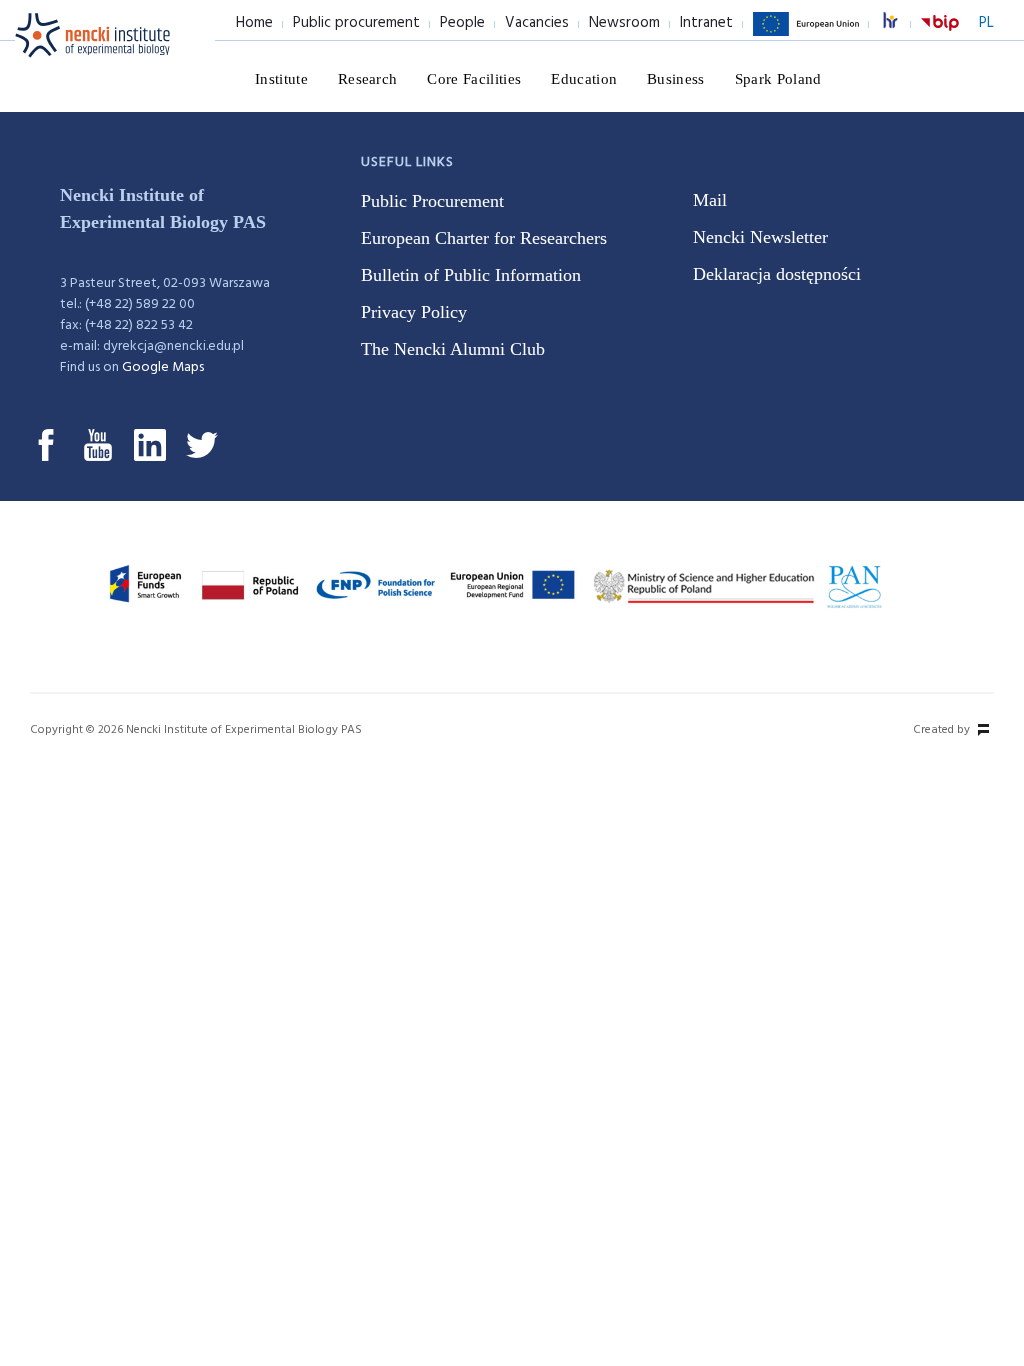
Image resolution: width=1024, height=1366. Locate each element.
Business (676, 79)
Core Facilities (474, 79)
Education (584, 79)
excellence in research (901, 23)
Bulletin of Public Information (471, 275)
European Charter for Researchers (484, 238)
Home (254, 23)
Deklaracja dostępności (777, 274)
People (462, 23)
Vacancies (537, 23)
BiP (940, 35)
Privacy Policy (414, 312)
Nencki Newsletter (760, 237)
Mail (710, 200)
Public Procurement (432, 201)
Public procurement (356, 23)
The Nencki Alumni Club (453, 349)
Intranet (706, 23)
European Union (806, 35)
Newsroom (624, 23)
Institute (281, 79)
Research (368, 79)
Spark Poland (778, 79)
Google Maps (163, 367)
